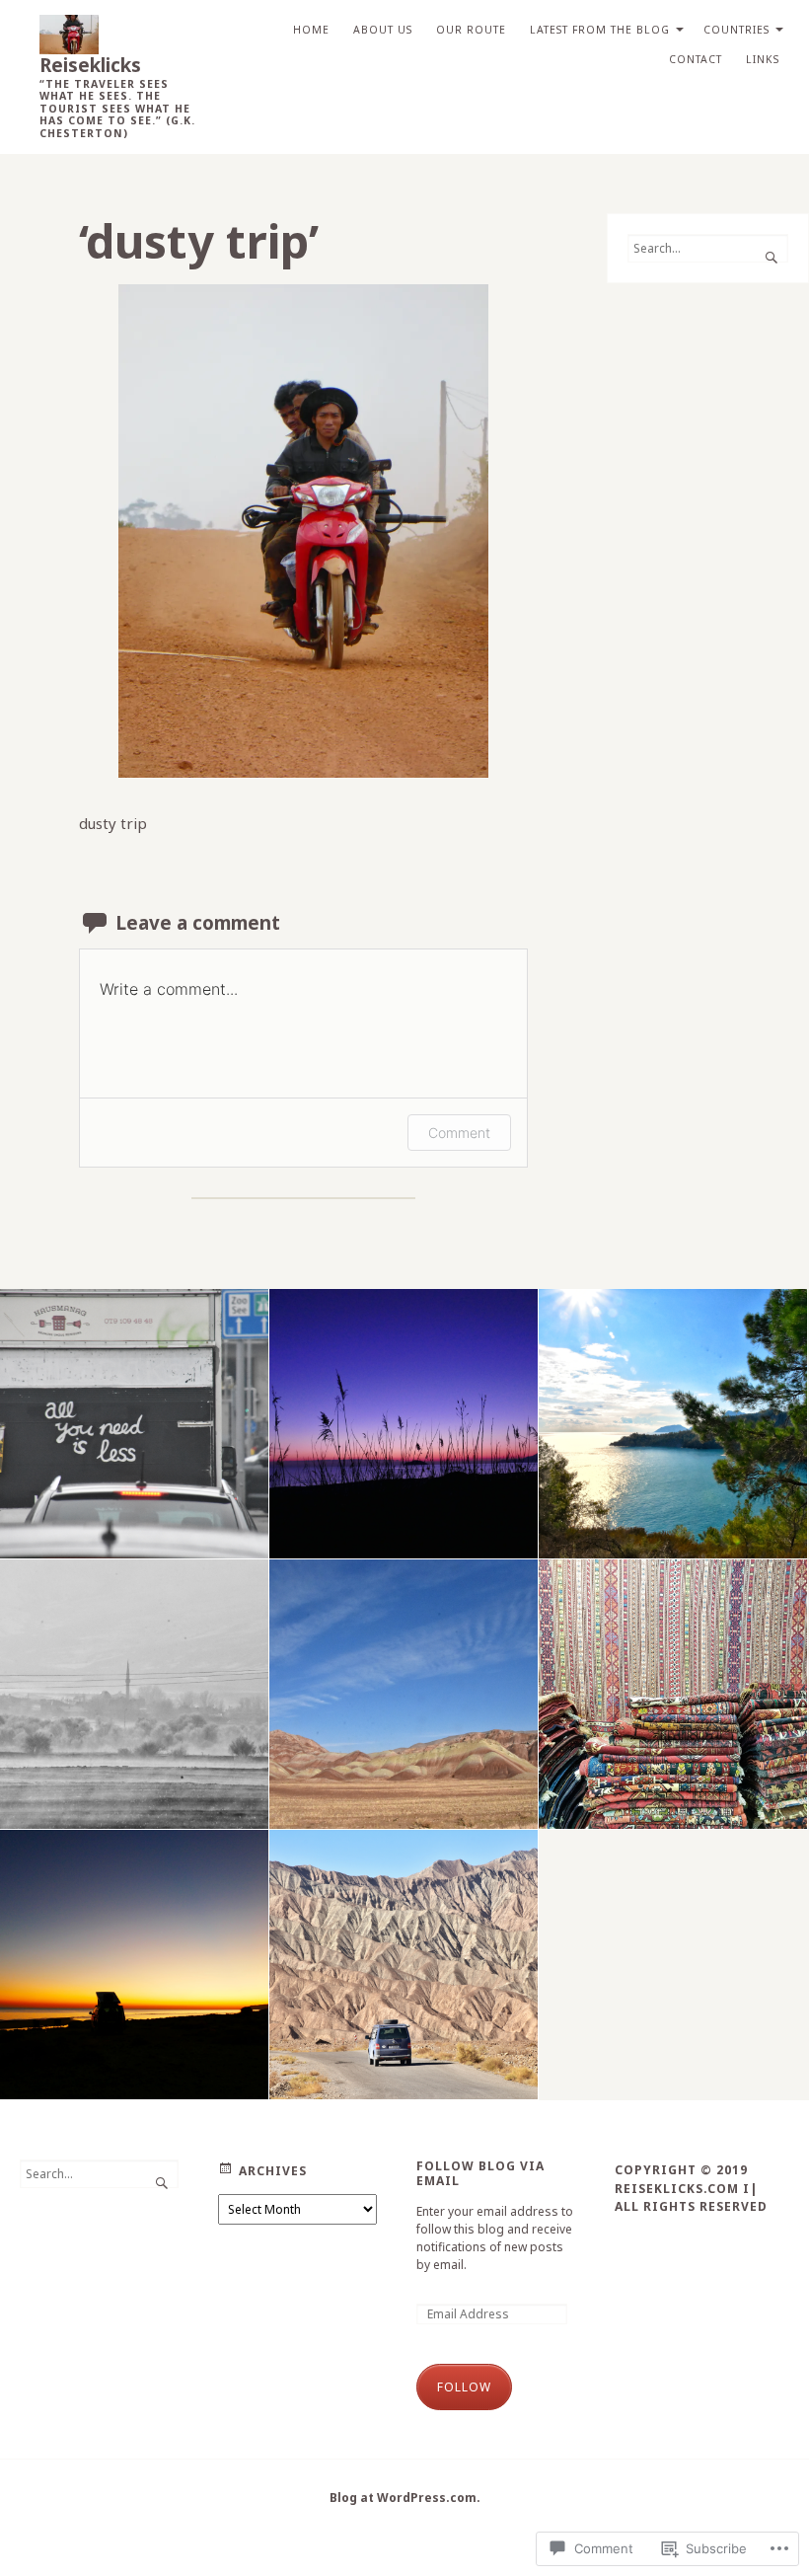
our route (471, 30)
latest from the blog (600, 30)
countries (736, 30)
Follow (464, 2387)
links (763, 59)
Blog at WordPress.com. (405, 2498)
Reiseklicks (90, 65)
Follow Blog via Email (480, 2174)
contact (696, 59)
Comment (459, 1133)
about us (383, 30)
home (311, 30)
